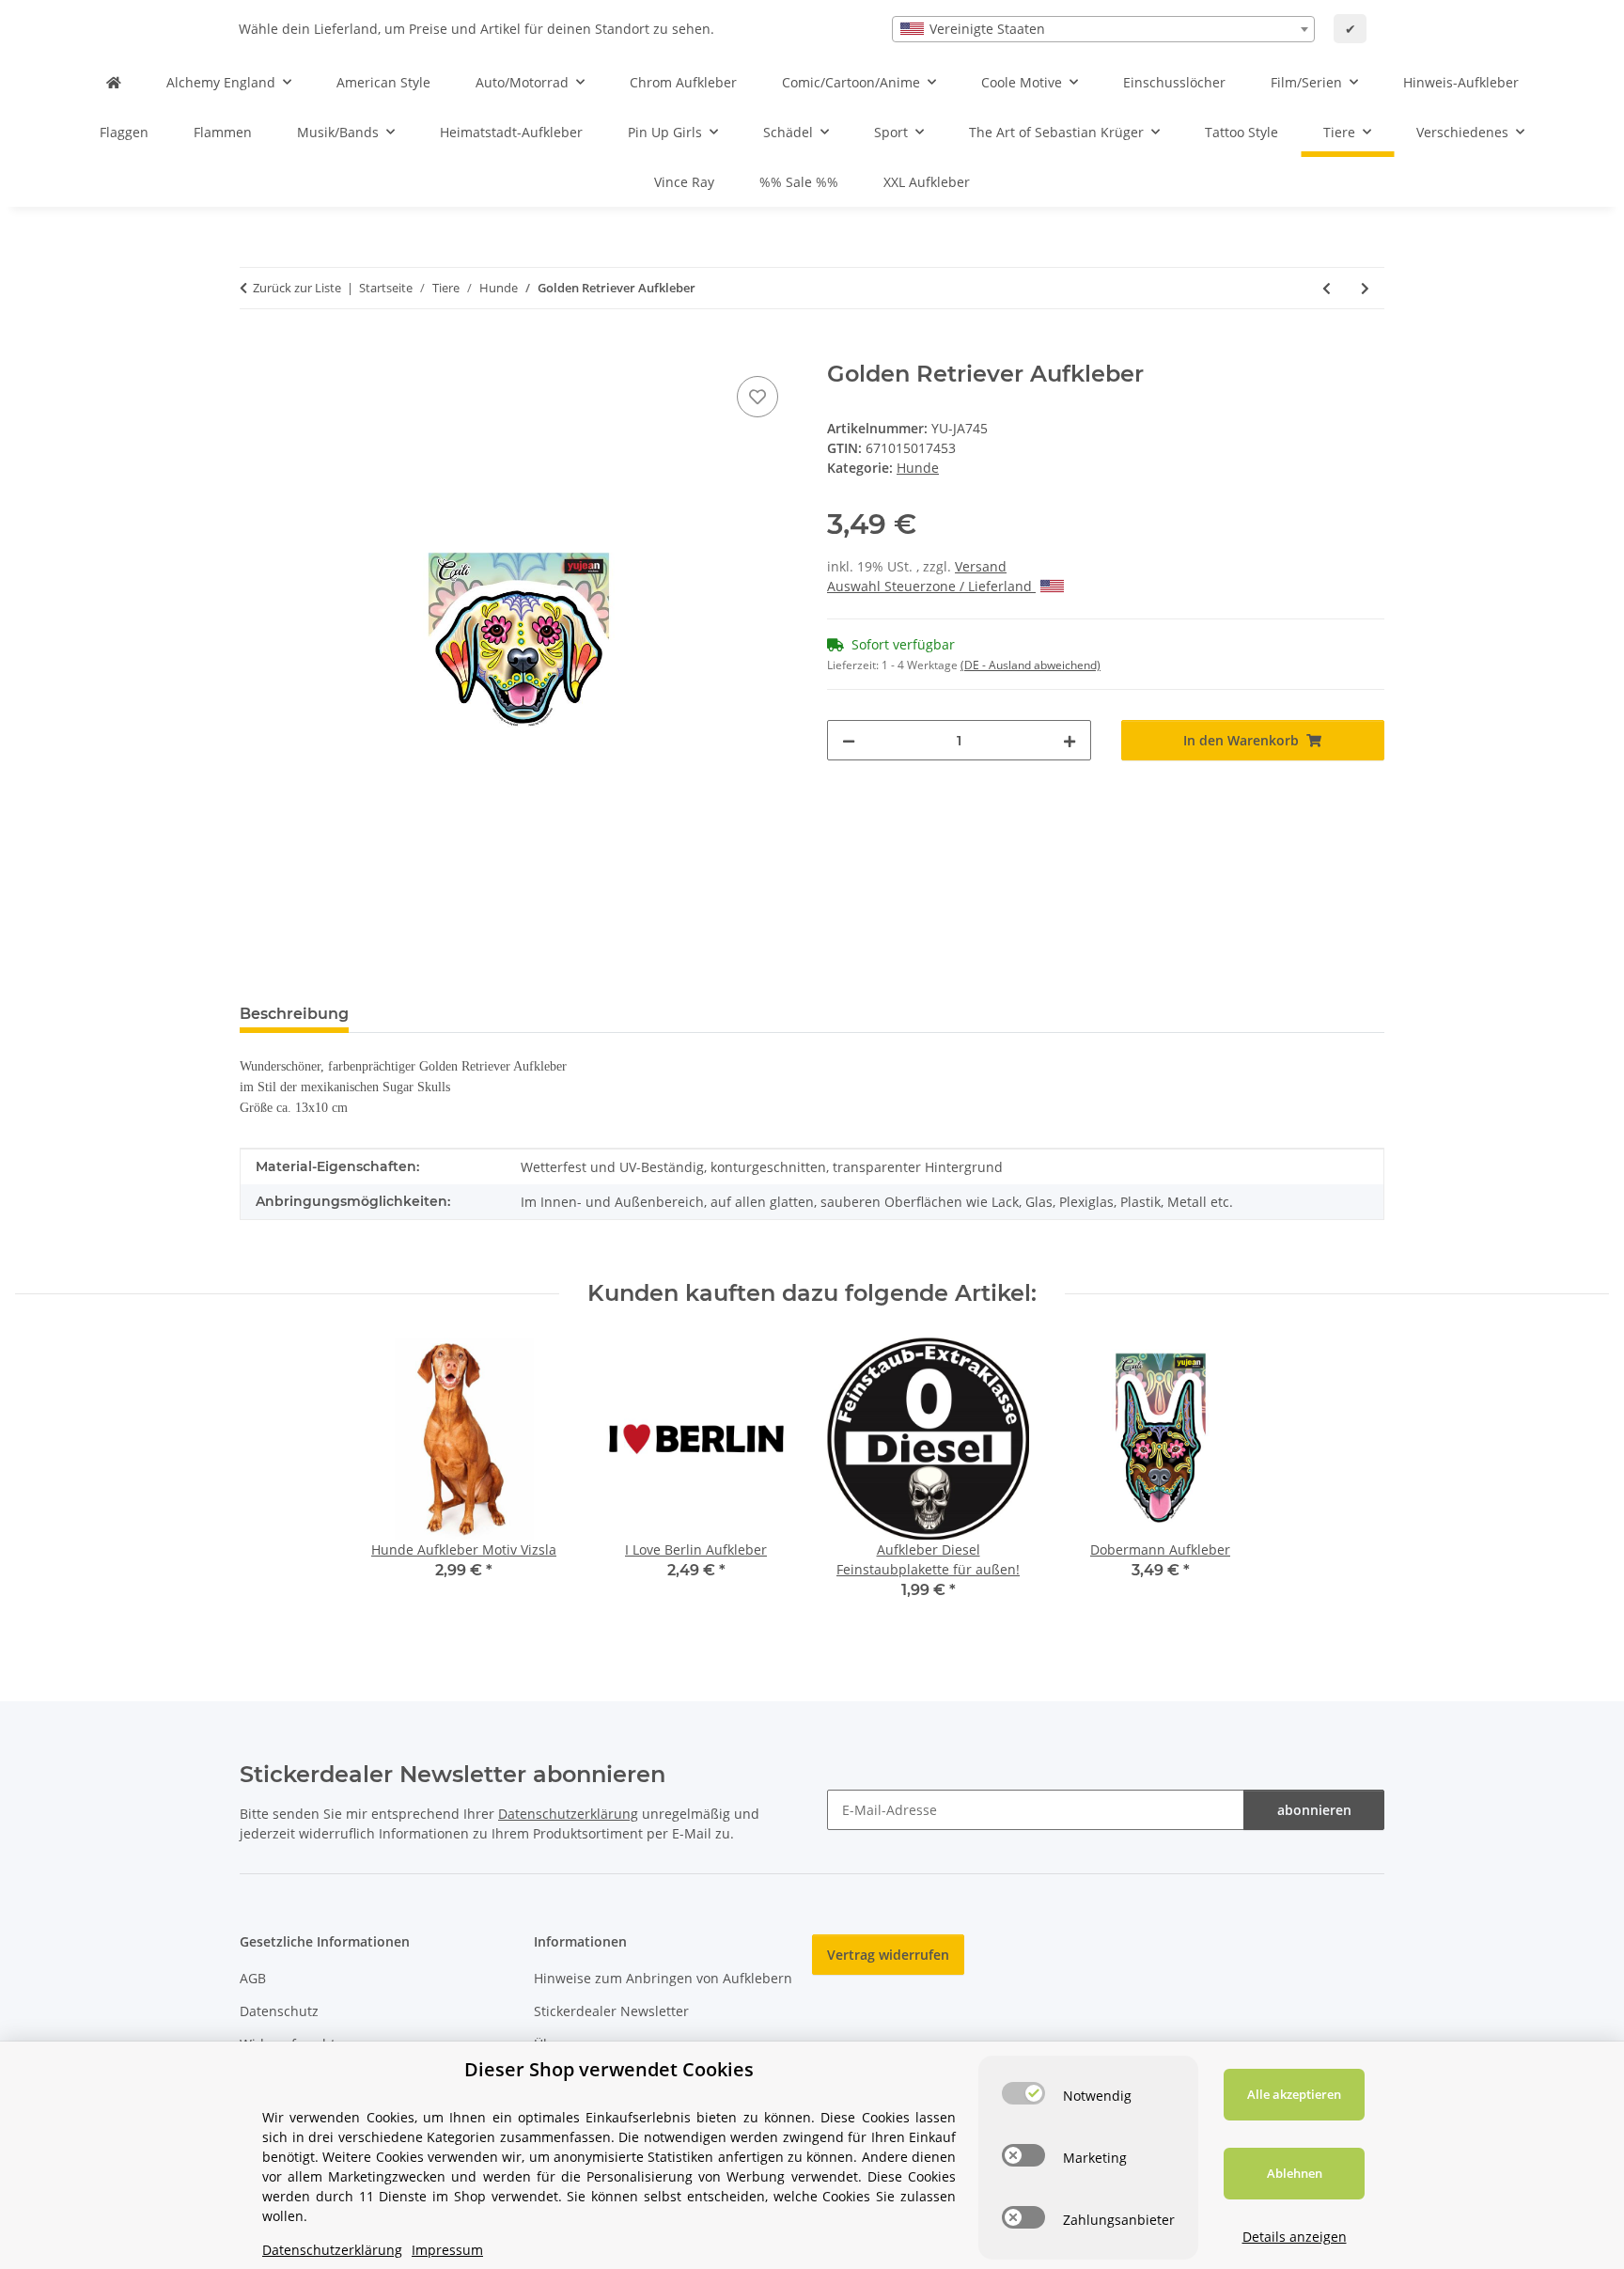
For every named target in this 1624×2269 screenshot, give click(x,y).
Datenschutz (279, 2011)
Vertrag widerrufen (888, 1955)
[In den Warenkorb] (255, 351)
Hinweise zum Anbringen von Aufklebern (663, 1978)
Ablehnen (1295, 2173)
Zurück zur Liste (297, 288)
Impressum (447, 2250)
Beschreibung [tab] (294, 1014)
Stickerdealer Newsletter (611, 2011)
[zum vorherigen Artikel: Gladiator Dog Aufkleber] (1327, 288)
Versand (981, 566)
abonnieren (1314, 1810)
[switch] (1023, 2093)
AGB (253, 1978)
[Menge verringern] (849, 740)
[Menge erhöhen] (1070, 740)
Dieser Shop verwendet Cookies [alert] (609, 2069)
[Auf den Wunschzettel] (757, 397)
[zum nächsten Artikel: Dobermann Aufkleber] (1365, 288)
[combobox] (1103, 29)
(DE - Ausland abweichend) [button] (1031, 665)
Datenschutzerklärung (568, 1814)
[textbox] (1103, 29)
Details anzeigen (1295, 2237)
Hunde (918, 468)
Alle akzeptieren (1294, 2094)
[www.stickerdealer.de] (114, 82)
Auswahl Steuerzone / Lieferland (931, 586)
